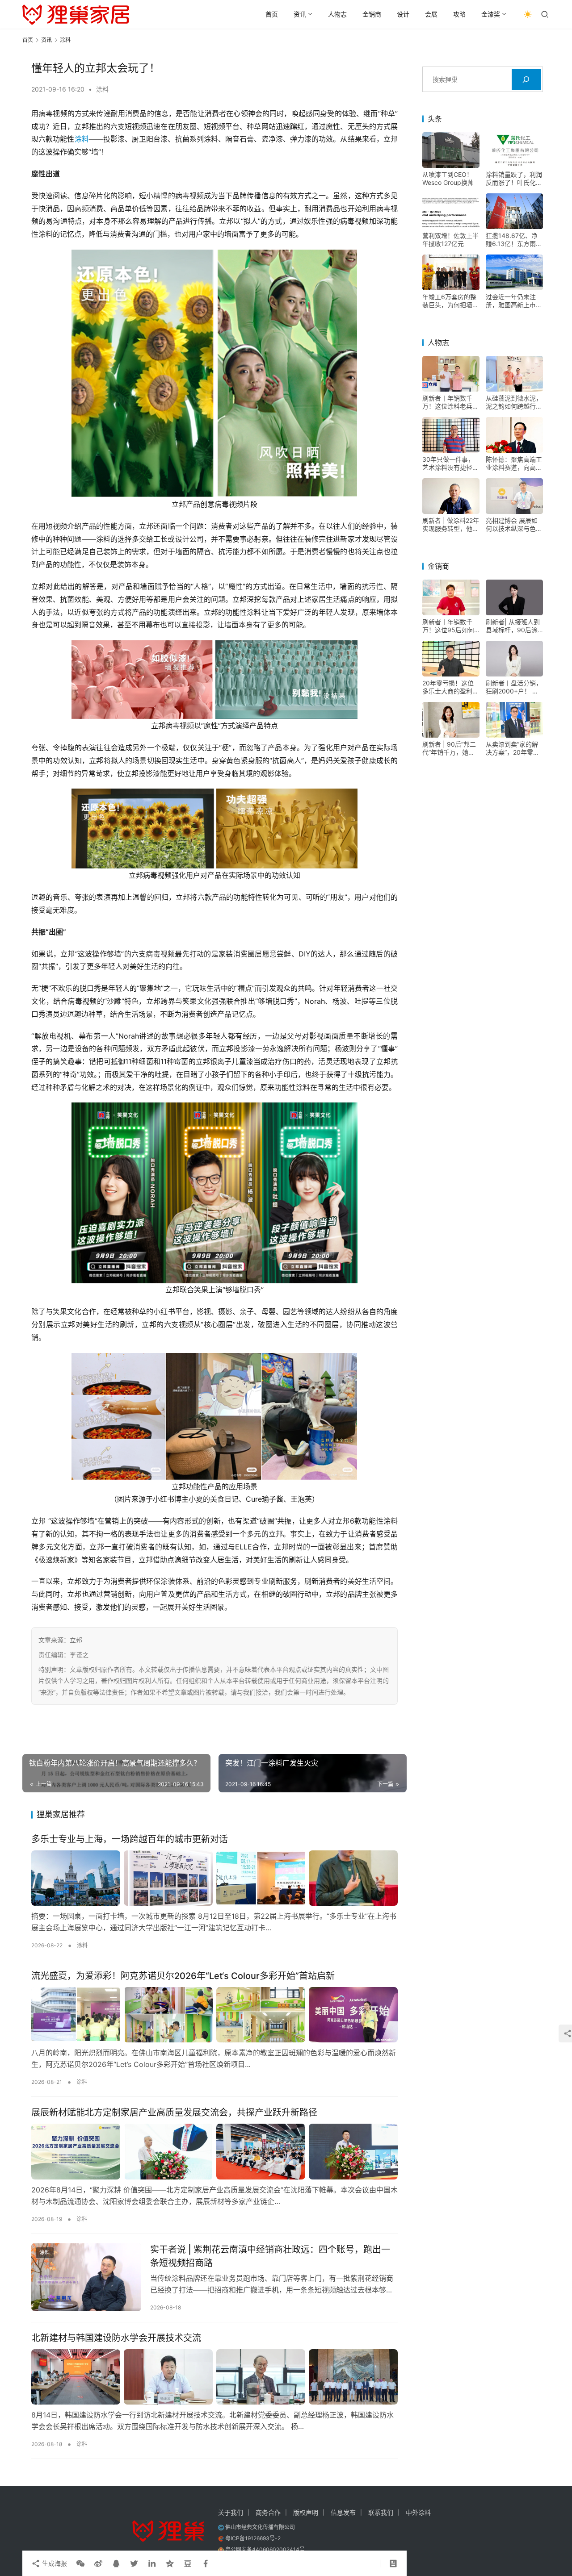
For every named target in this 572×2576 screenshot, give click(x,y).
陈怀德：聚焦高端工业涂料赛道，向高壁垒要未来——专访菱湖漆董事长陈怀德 (514, 463)
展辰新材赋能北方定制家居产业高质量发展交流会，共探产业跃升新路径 (174, 2113)
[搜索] (526, 79)
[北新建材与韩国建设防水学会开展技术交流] (214, 2377)
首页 (272, 14)
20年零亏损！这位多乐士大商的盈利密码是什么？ (450, 687)
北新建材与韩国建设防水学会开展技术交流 (116, 2338)
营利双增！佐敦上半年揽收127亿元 (450, 240)
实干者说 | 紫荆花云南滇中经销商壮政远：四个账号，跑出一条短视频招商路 (270, 2256)
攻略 (459, 14)
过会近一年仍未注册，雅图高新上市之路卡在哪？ (514, 301)
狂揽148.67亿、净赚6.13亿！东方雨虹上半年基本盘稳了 (514, 240)
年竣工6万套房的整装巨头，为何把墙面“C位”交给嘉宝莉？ (450, 301)
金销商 (372, 14)
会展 (431, 14)
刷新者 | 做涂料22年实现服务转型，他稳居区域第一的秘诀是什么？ (451, 525)
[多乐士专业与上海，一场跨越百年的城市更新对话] (214, 1878)
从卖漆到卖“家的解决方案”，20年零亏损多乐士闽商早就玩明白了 (514, 748)
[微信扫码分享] (80, 2563)
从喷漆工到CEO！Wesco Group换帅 (448, 178)
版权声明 (306, 2512)
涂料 (102, 89)
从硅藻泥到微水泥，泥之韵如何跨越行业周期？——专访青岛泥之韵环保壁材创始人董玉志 (514, 402)
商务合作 (268, 2512)
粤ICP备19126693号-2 (253, 2538)
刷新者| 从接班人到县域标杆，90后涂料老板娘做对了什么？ (513, 626)
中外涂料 (418, 2512)
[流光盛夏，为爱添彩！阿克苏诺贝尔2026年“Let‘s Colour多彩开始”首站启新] (214, 2015)
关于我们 (231, 2512)
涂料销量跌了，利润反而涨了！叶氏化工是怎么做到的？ (514, 179)
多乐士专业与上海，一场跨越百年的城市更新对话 (130, 1839)
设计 (403, 14)
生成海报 (54, 2563)
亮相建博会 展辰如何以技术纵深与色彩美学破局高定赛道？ (514, 525)
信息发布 (343, 2512)
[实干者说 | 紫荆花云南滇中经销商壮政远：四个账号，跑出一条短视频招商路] (86, 2277)
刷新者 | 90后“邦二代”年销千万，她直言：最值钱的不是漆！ (449, 748)
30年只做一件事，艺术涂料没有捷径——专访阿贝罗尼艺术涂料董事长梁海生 (450, 463)
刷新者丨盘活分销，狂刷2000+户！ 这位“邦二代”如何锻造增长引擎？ (514, 687)
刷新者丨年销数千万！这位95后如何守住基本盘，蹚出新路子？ (450, 626)
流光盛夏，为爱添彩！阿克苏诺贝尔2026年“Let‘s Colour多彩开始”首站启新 (183, 1976)
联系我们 (381, 2512)
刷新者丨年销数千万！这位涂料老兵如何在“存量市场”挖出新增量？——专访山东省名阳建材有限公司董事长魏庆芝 (450, 402)
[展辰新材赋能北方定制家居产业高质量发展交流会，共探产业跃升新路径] (214, 2151)
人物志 (337, 14)
